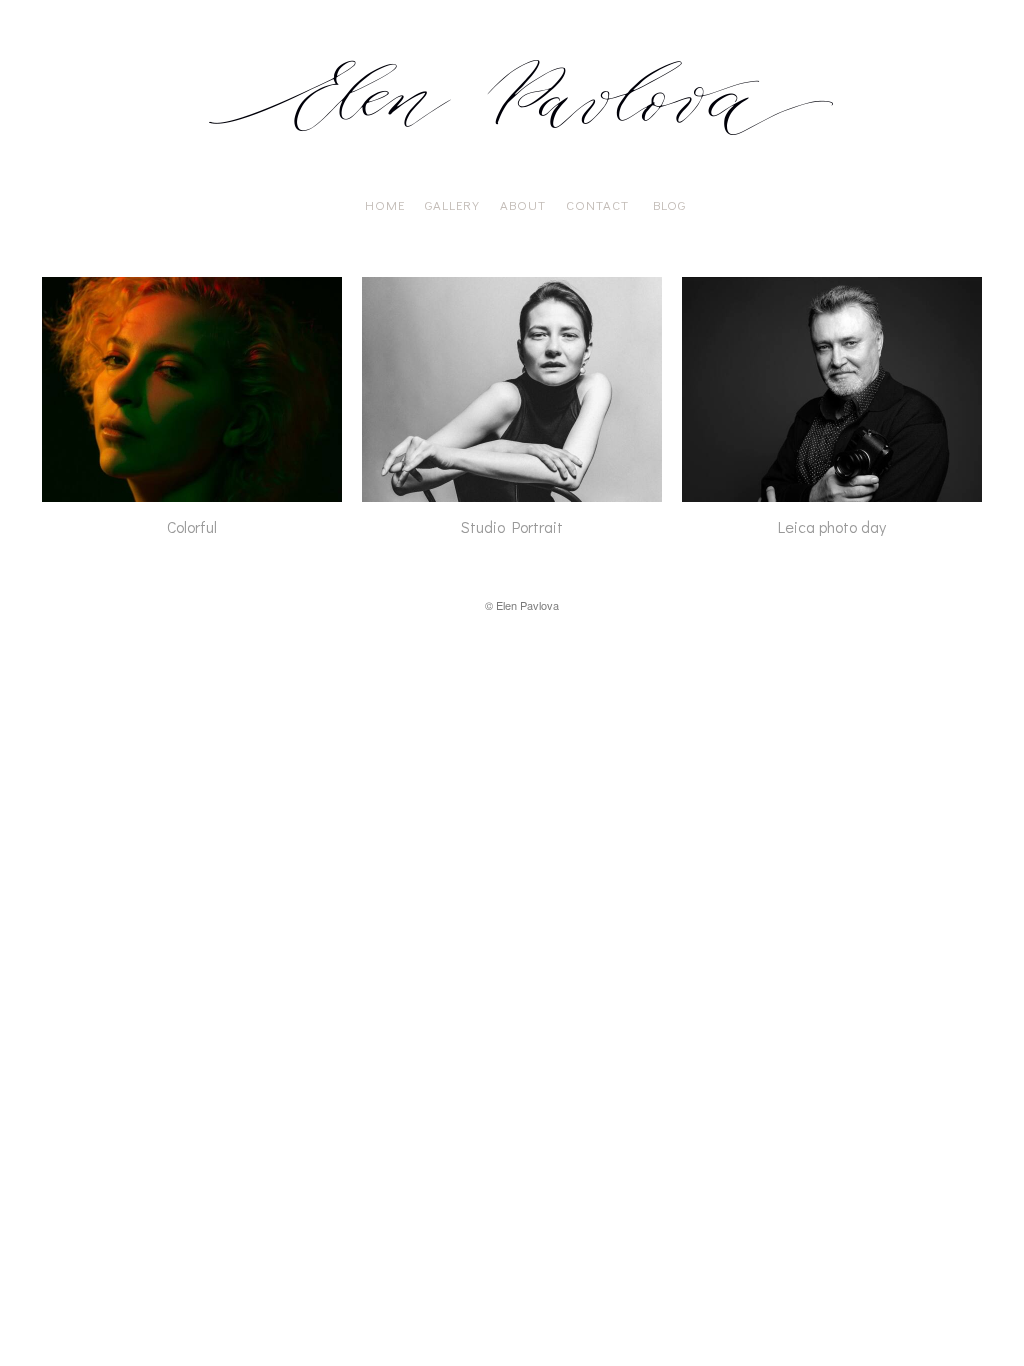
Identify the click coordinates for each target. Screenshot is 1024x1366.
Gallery (452, 204)
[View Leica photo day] (832, 491)
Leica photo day (832, 526)
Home (381, 204)
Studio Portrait (512, 526)
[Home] (522, 150)
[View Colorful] (192, 491)
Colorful (192, 526)
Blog (669, 204)
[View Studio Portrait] (512, 491)
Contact (599, 204)
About (523, 204)
